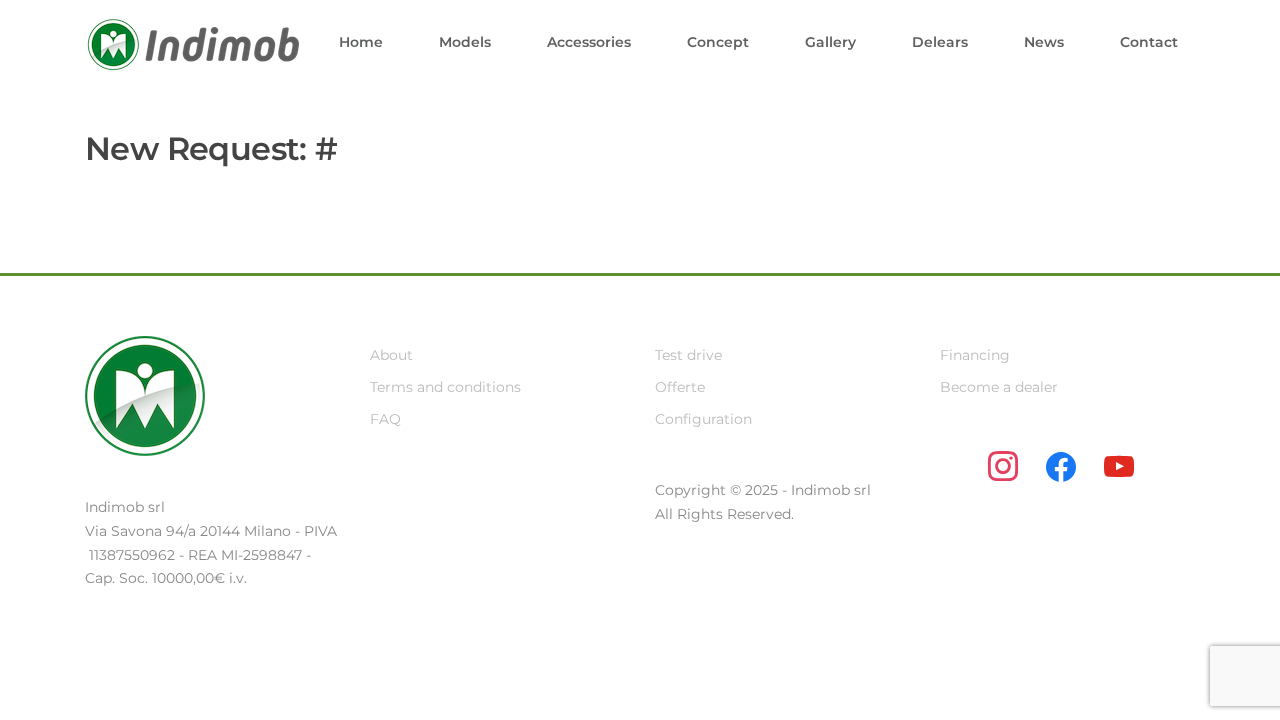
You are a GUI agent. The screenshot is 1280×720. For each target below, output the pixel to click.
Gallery (830, 42)
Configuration (703, 419)
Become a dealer (999, 387)
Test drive (688, 355)
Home (361, 42)
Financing (975, 355)
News (1044, 42)
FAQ (385, 419)
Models (465, 42)
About (391, 355)
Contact (1149, 42)
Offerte (680, 387)
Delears (940, 42)
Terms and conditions (445, 387)
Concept (718, 42)
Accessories (589, 42)
